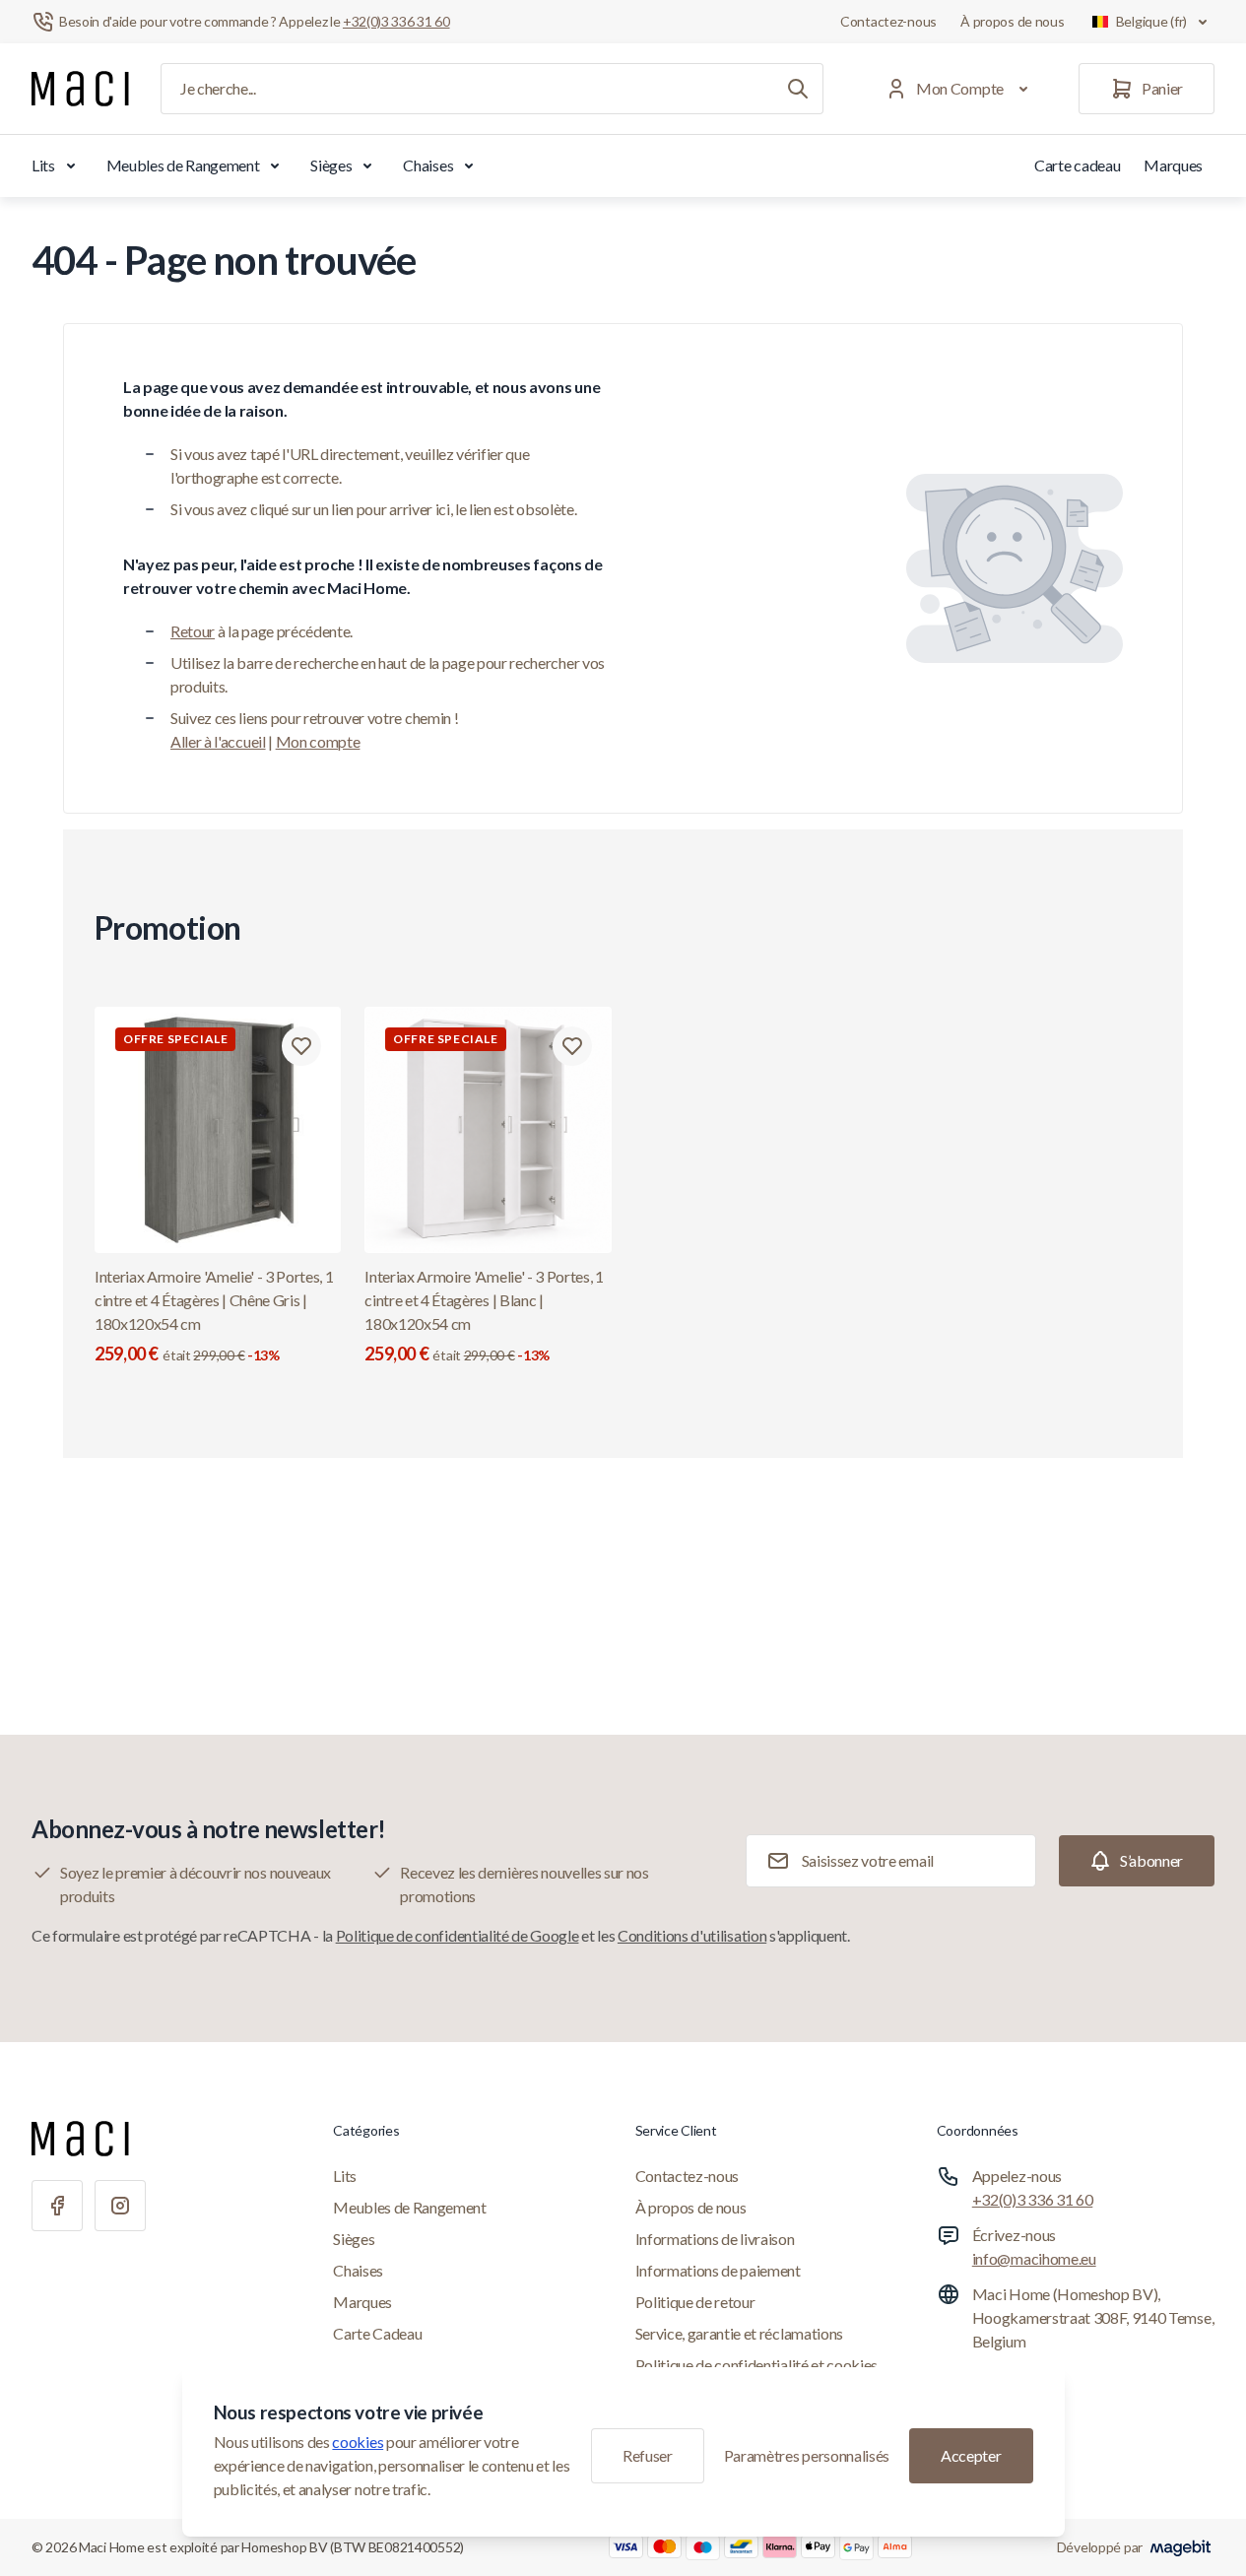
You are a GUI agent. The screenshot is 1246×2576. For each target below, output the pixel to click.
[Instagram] (120, 2206)
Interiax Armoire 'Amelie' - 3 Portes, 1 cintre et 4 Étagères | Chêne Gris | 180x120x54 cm (214, 1316)
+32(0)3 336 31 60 (1033, 2199)
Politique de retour (695, 2302)
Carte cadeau (1077, 165)
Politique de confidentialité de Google (458, 1935)
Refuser (648, 2455)
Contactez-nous (888, 21)
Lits (43, 165)
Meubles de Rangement (183, 165)
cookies (358, 2442)
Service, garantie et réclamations (739, 2333)
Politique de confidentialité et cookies (757, 2365)
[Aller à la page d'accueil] (80, 89)
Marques (1173, 165)
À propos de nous (1013, 21)
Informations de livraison (715, 2239)
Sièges (331, 165)
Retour (193, 631)
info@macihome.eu (1034, 2258)
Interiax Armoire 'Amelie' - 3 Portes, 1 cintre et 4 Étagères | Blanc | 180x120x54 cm (484, 1316)
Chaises (428, 165)
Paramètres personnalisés (807, 2455)
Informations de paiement (718, 2270)
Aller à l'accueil (218, 741)
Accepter (971, 2455)
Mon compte (318, 741)
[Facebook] (57, 2206)
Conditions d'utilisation (692, 1935)
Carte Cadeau (377, 2333)
